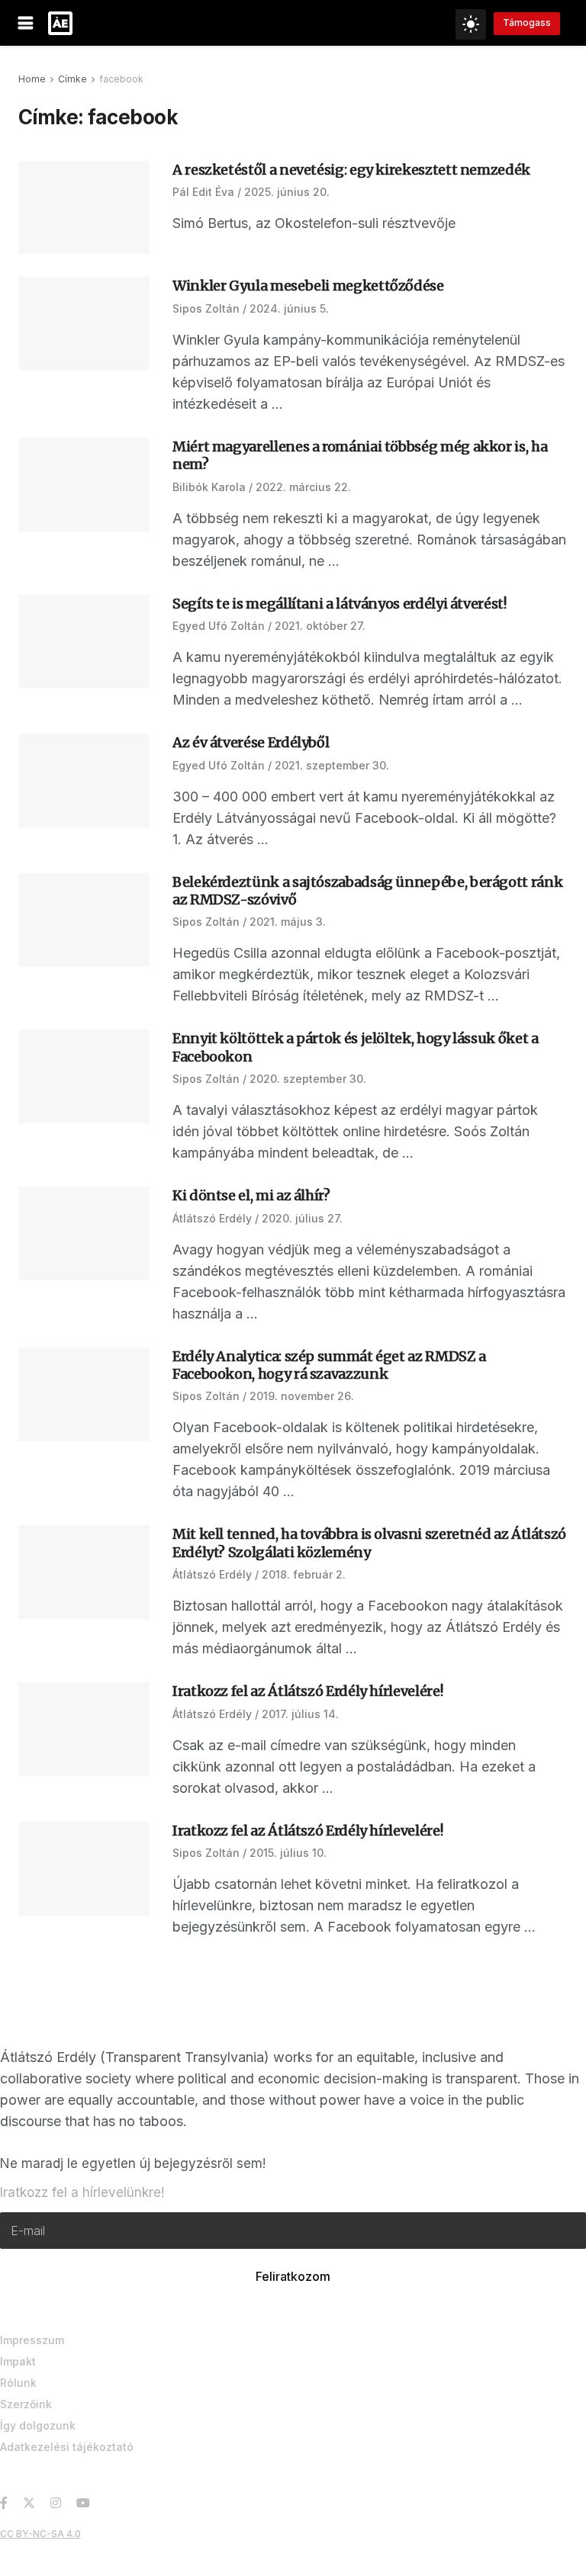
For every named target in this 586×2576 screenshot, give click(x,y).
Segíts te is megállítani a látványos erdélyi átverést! (340, 604)
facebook (121, 79)
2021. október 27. (320, 626)
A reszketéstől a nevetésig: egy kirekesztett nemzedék (351, 170)
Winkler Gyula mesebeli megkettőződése (308, 286)
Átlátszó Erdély (212, 1218)
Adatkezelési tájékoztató (67, 2447)
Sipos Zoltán (206, 308)
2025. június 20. (287, 192)
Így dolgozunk (38, 2425)
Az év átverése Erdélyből (251, 742)
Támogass (527, 22)
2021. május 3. (288, 922)
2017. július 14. (300, 1714)
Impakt (18, 2361)
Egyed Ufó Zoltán (219, 626)
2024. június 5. (289, 308)
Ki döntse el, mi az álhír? (251, 1195)
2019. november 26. (302, 1396)
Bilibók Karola (209, 487)
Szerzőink (26, 2404)
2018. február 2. (304, 1574)
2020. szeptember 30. (308, 1079)
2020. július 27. (302, 1218)
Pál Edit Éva (203, 192)
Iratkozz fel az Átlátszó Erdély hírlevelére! (307, 1691)
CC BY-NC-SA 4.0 (40, 2534)
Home (32, 79)
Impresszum (32, 2340)
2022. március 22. (303, 487)
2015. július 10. (288, 1853)
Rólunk (18, 2383)
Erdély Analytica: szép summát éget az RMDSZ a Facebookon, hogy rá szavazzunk (329, 1365)
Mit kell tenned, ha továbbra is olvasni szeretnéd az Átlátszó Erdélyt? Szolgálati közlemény (369, 1543)
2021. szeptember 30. (332, 765)
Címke (72, 79)
